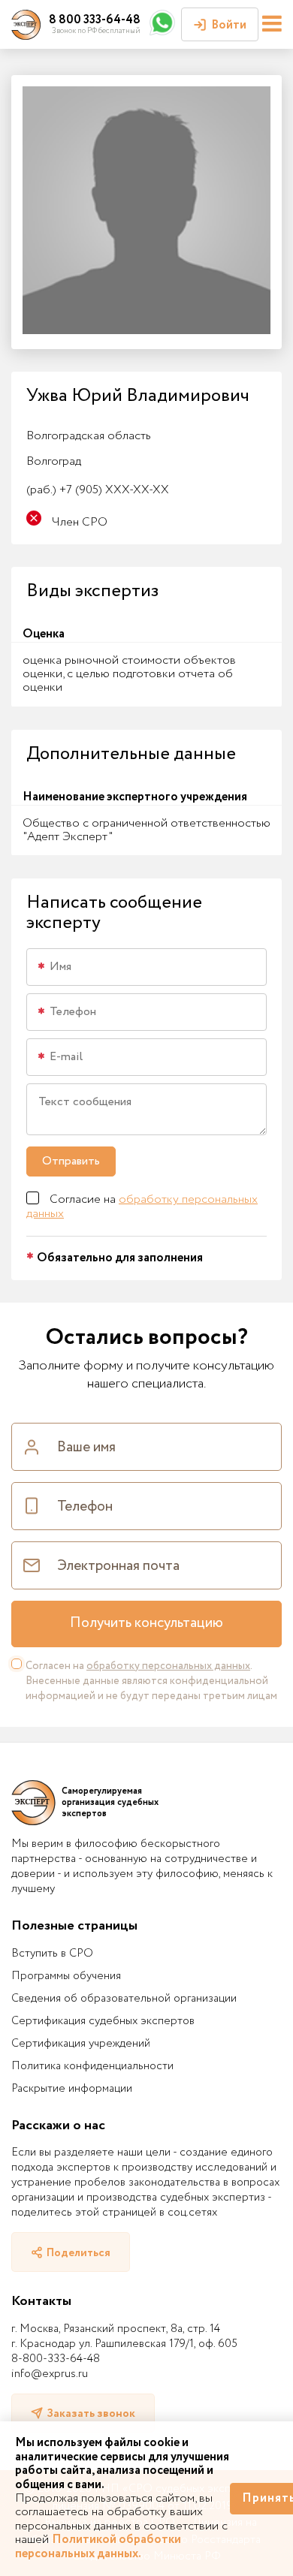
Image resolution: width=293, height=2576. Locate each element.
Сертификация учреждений (81, 2044)
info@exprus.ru (50, 2374)
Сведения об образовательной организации (124, 1999)
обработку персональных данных (142, 1206)
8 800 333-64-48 (95, 20)
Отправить (71, 1161)
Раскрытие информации (72, 2089)
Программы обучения (66, 1976)
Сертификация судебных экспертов (103, 2021)
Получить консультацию (146, 1623)
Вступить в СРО (52, 1954)
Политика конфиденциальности (92, 2066)
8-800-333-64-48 (56, 2359)
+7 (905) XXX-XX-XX (98, 490)
